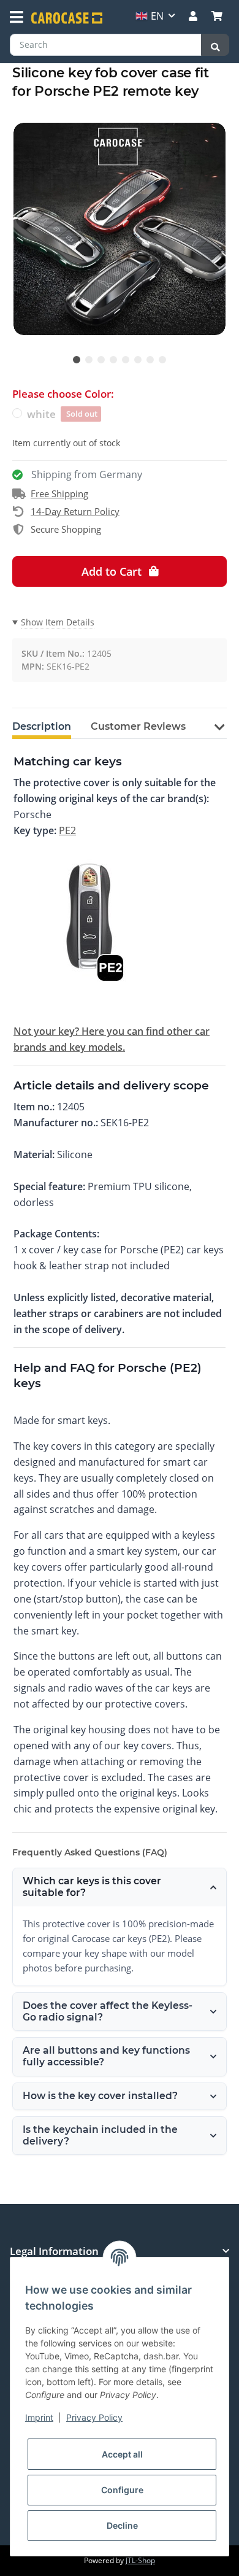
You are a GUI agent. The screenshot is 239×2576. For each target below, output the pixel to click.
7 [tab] (150, 360)
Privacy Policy (94, 2417)
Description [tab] (42, 726)
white (62, 414)
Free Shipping (59, 493)
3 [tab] (101, 360)
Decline (122, 2525)
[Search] (215, 45)
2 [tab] (89, 360)
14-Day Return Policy (75, 511)
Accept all (122, 2454)
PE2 (67, 830)
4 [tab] (113, 360)
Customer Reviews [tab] (138, 726)
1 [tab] (77, 360)
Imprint (39, 2417)
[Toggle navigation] (17, 17)
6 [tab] (138, 360)
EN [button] (157, 16)
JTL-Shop (140, 2560)
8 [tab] (162, 360)
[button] (193, 16)
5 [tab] (126, 360)
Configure (122, 2490)
